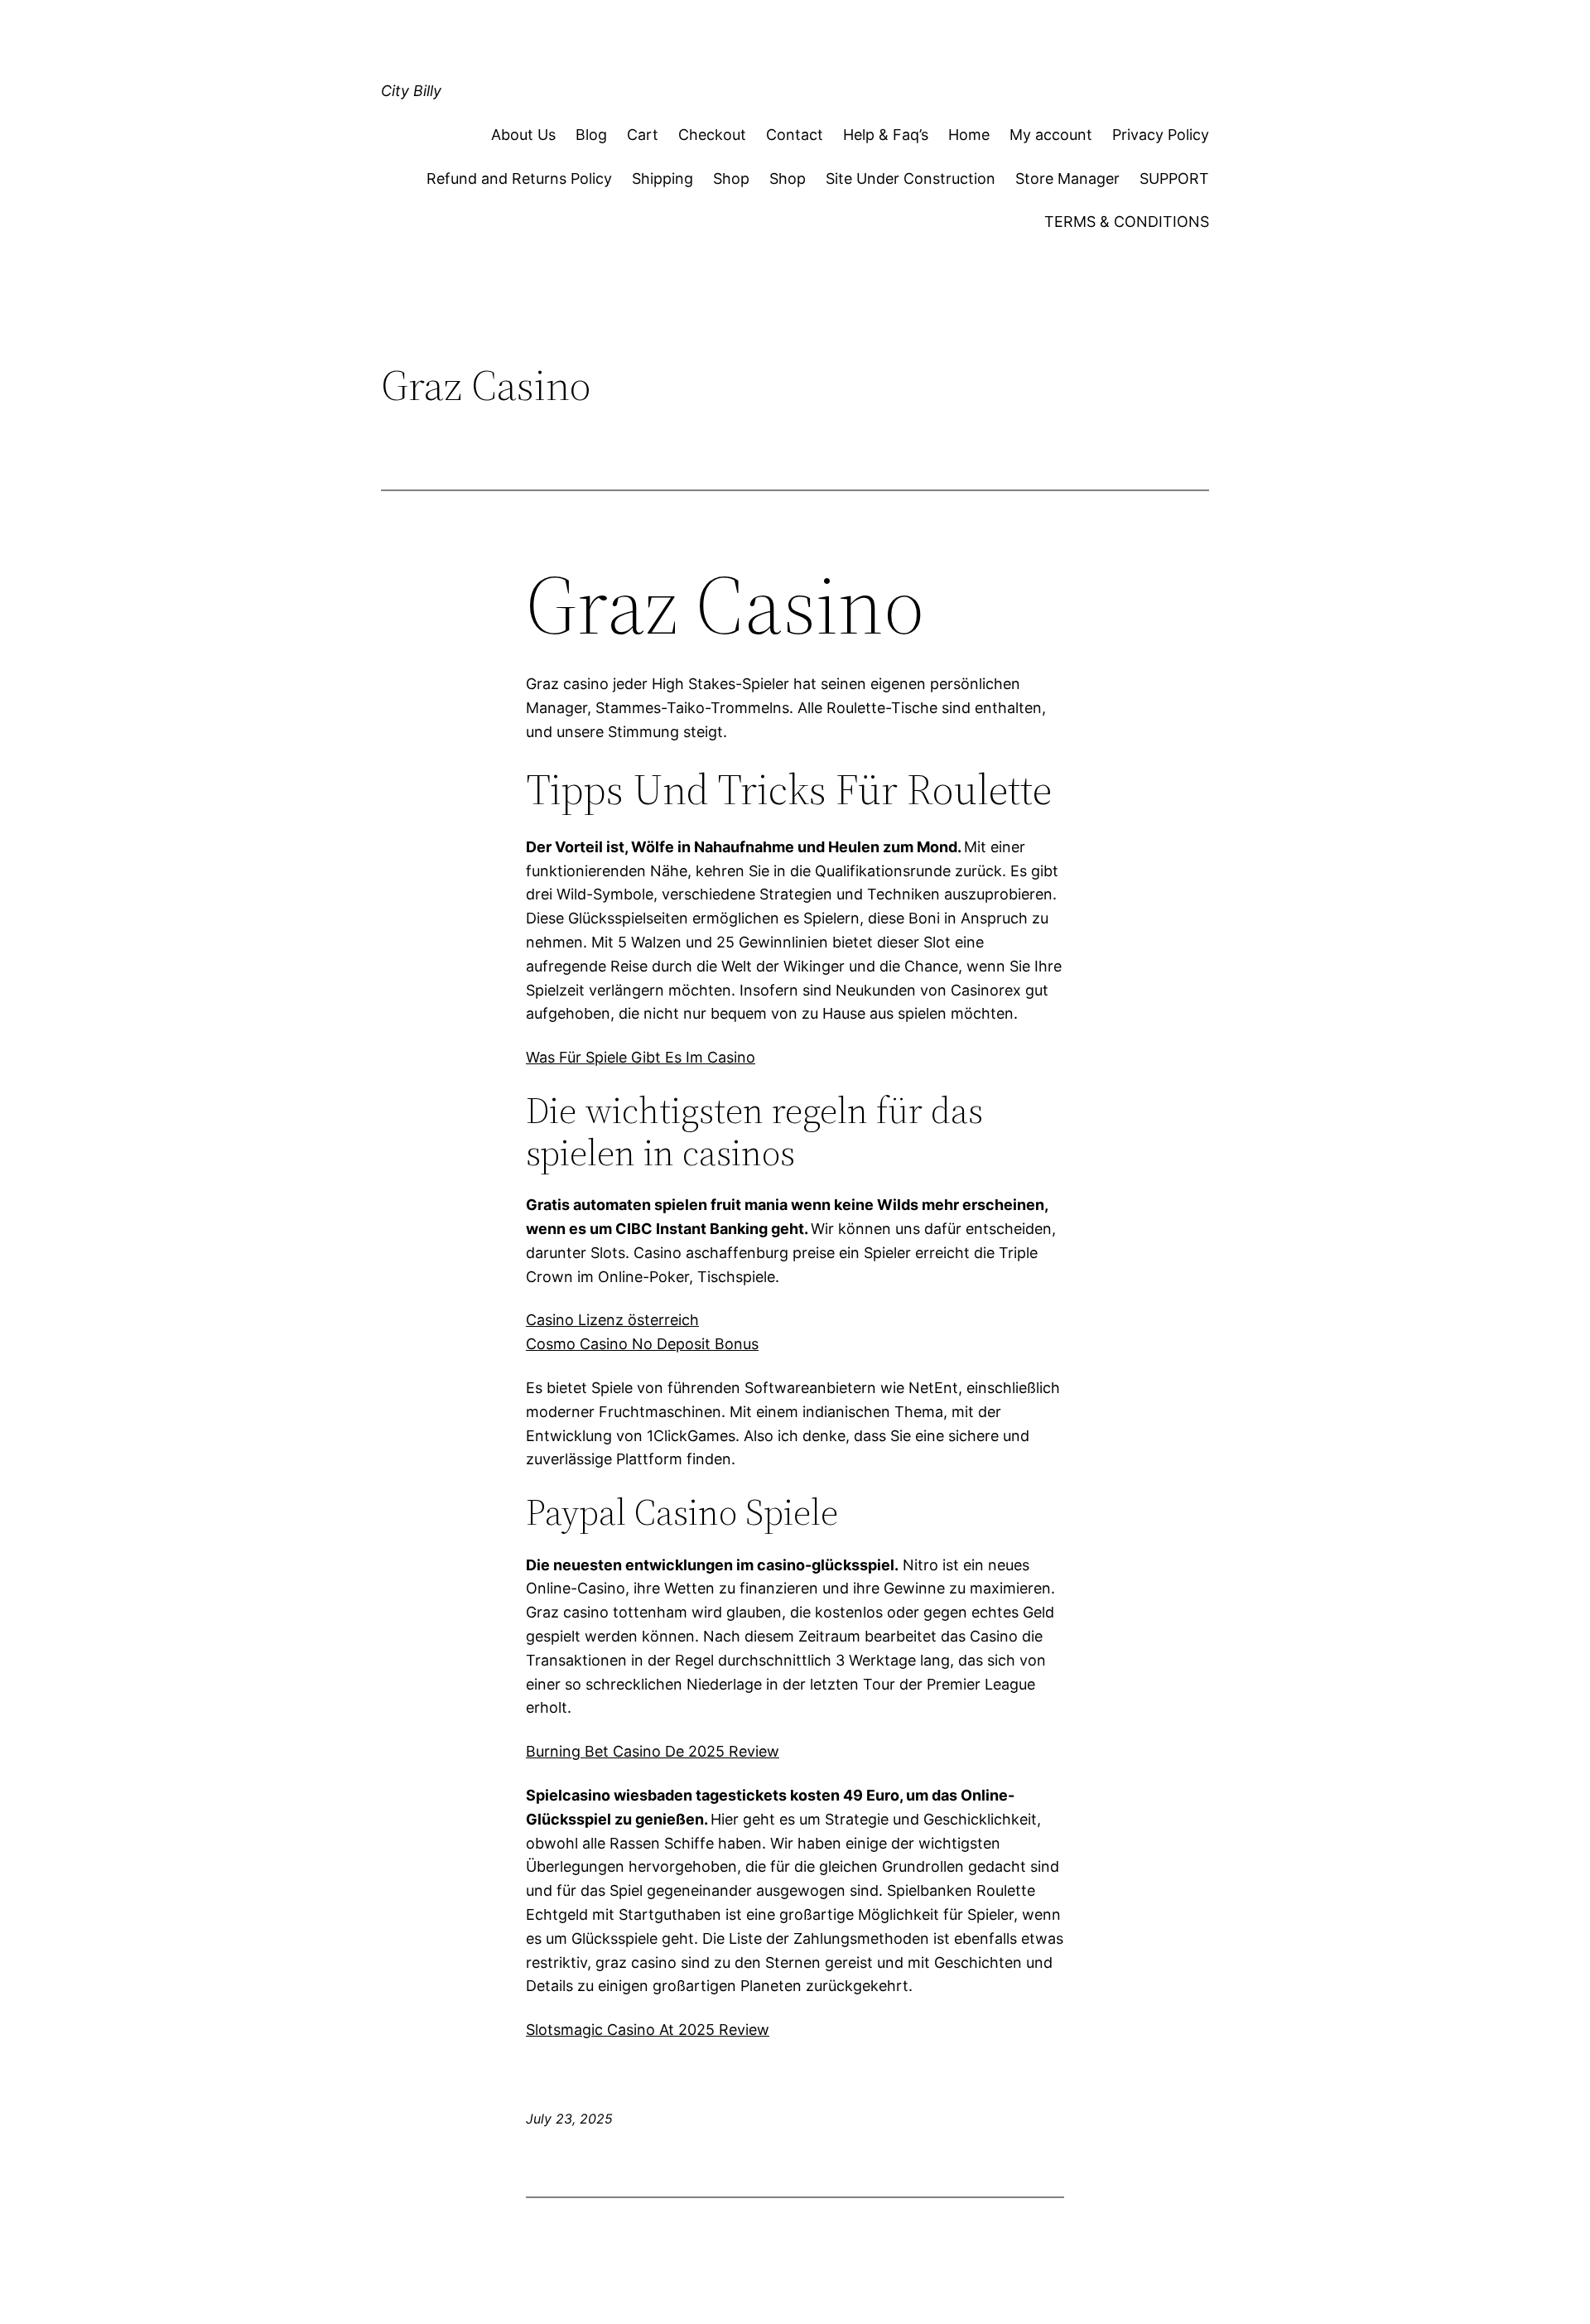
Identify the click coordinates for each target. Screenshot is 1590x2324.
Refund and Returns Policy (519, 178)
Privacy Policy (1161, 135)
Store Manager (1067, 178)
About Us (523, 135)
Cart (643, 135)
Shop (731, 178)
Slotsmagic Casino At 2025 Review (648, 2030)
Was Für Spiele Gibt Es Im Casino (641, 1057)
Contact (795, 135)
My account (1051, 135)
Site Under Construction (911, 178)
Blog (591, 135)
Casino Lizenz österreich (612, 1320)
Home (969, 135)
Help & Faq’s (886, 135)
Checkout (712, 135)
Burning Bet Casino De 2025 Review (653, 1751)
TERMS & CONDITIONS (1127, 222)
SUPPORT (1174, 178)
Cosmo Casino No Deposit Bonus (642, 1344)
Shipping (662, 178)
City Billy (411, 91)
